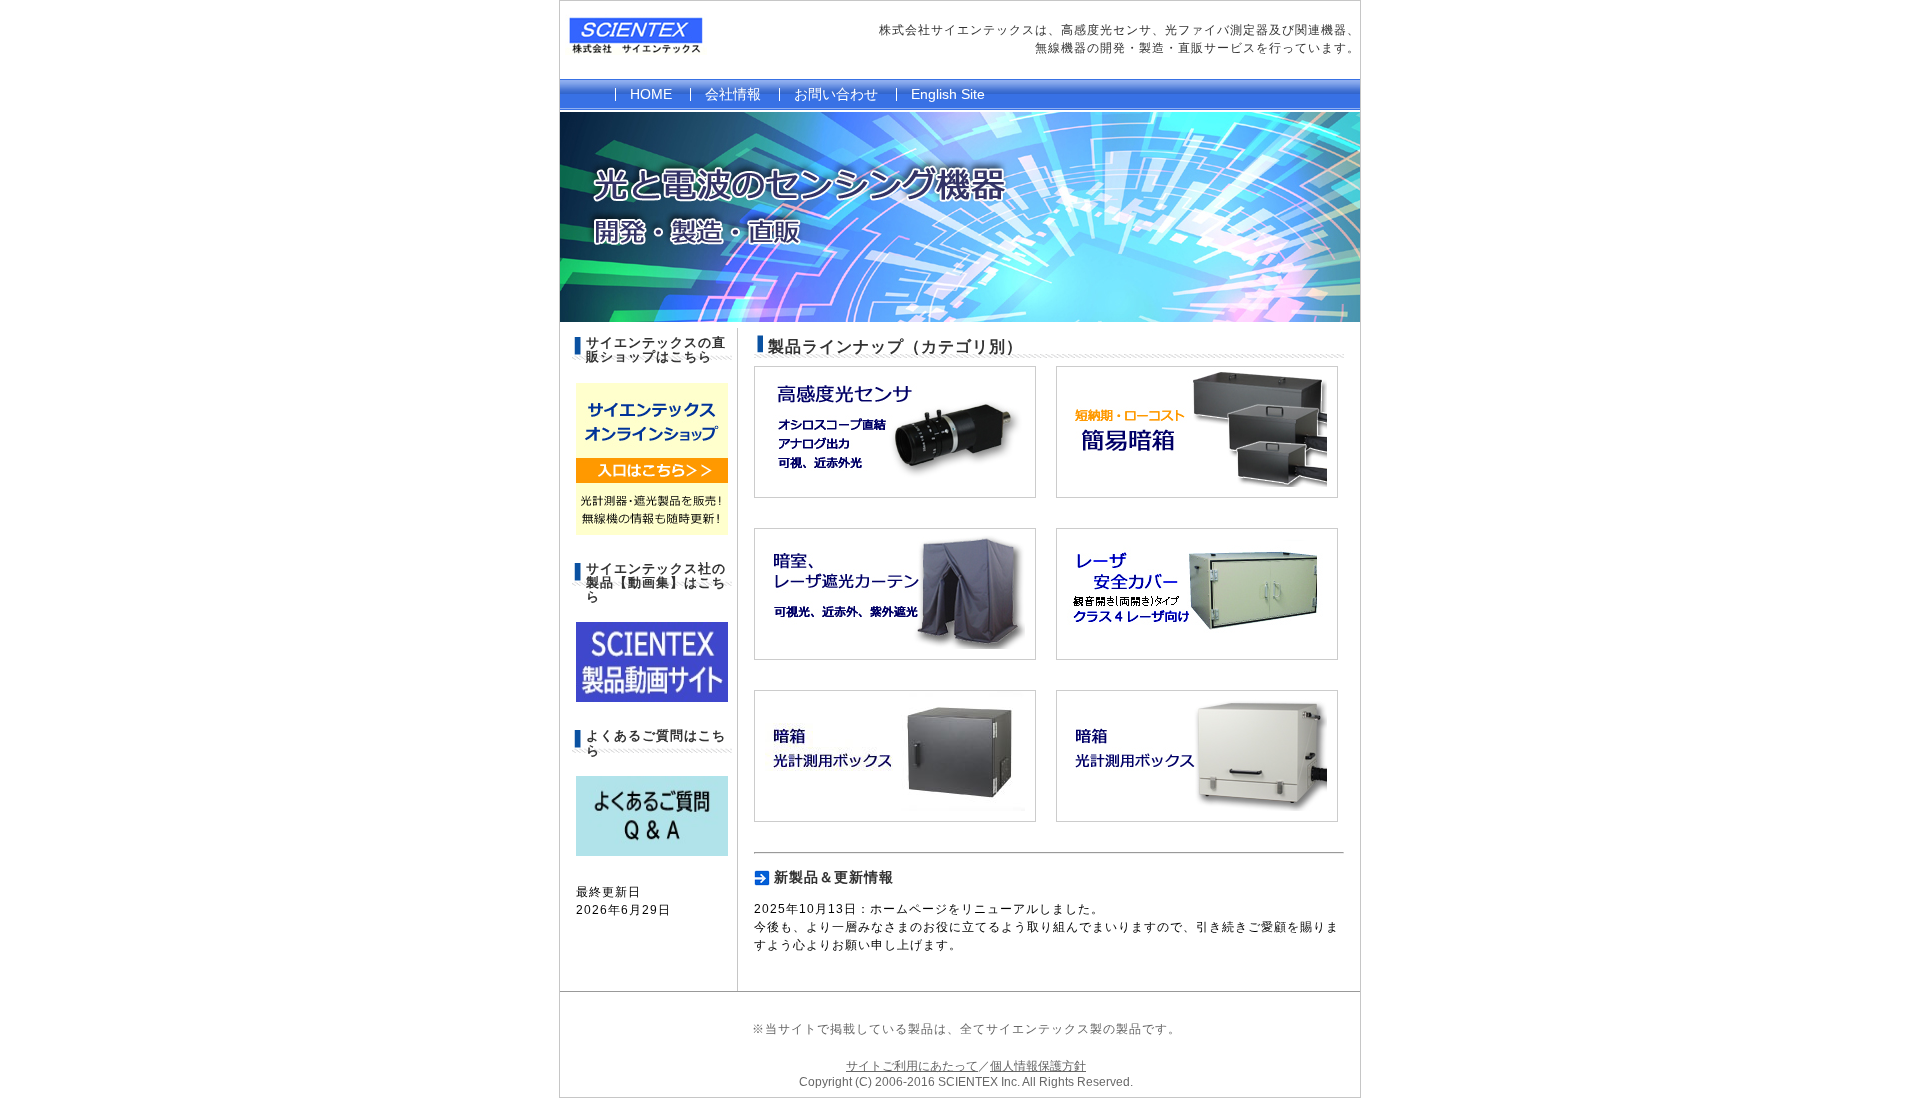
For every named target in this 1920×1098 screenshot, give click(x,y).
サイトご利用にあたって (912, 1066)
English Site (948, 94)
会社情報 (733, 94)
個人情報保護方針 (1038, 1066)
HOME (651, 94)
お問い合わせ (836, 94)
